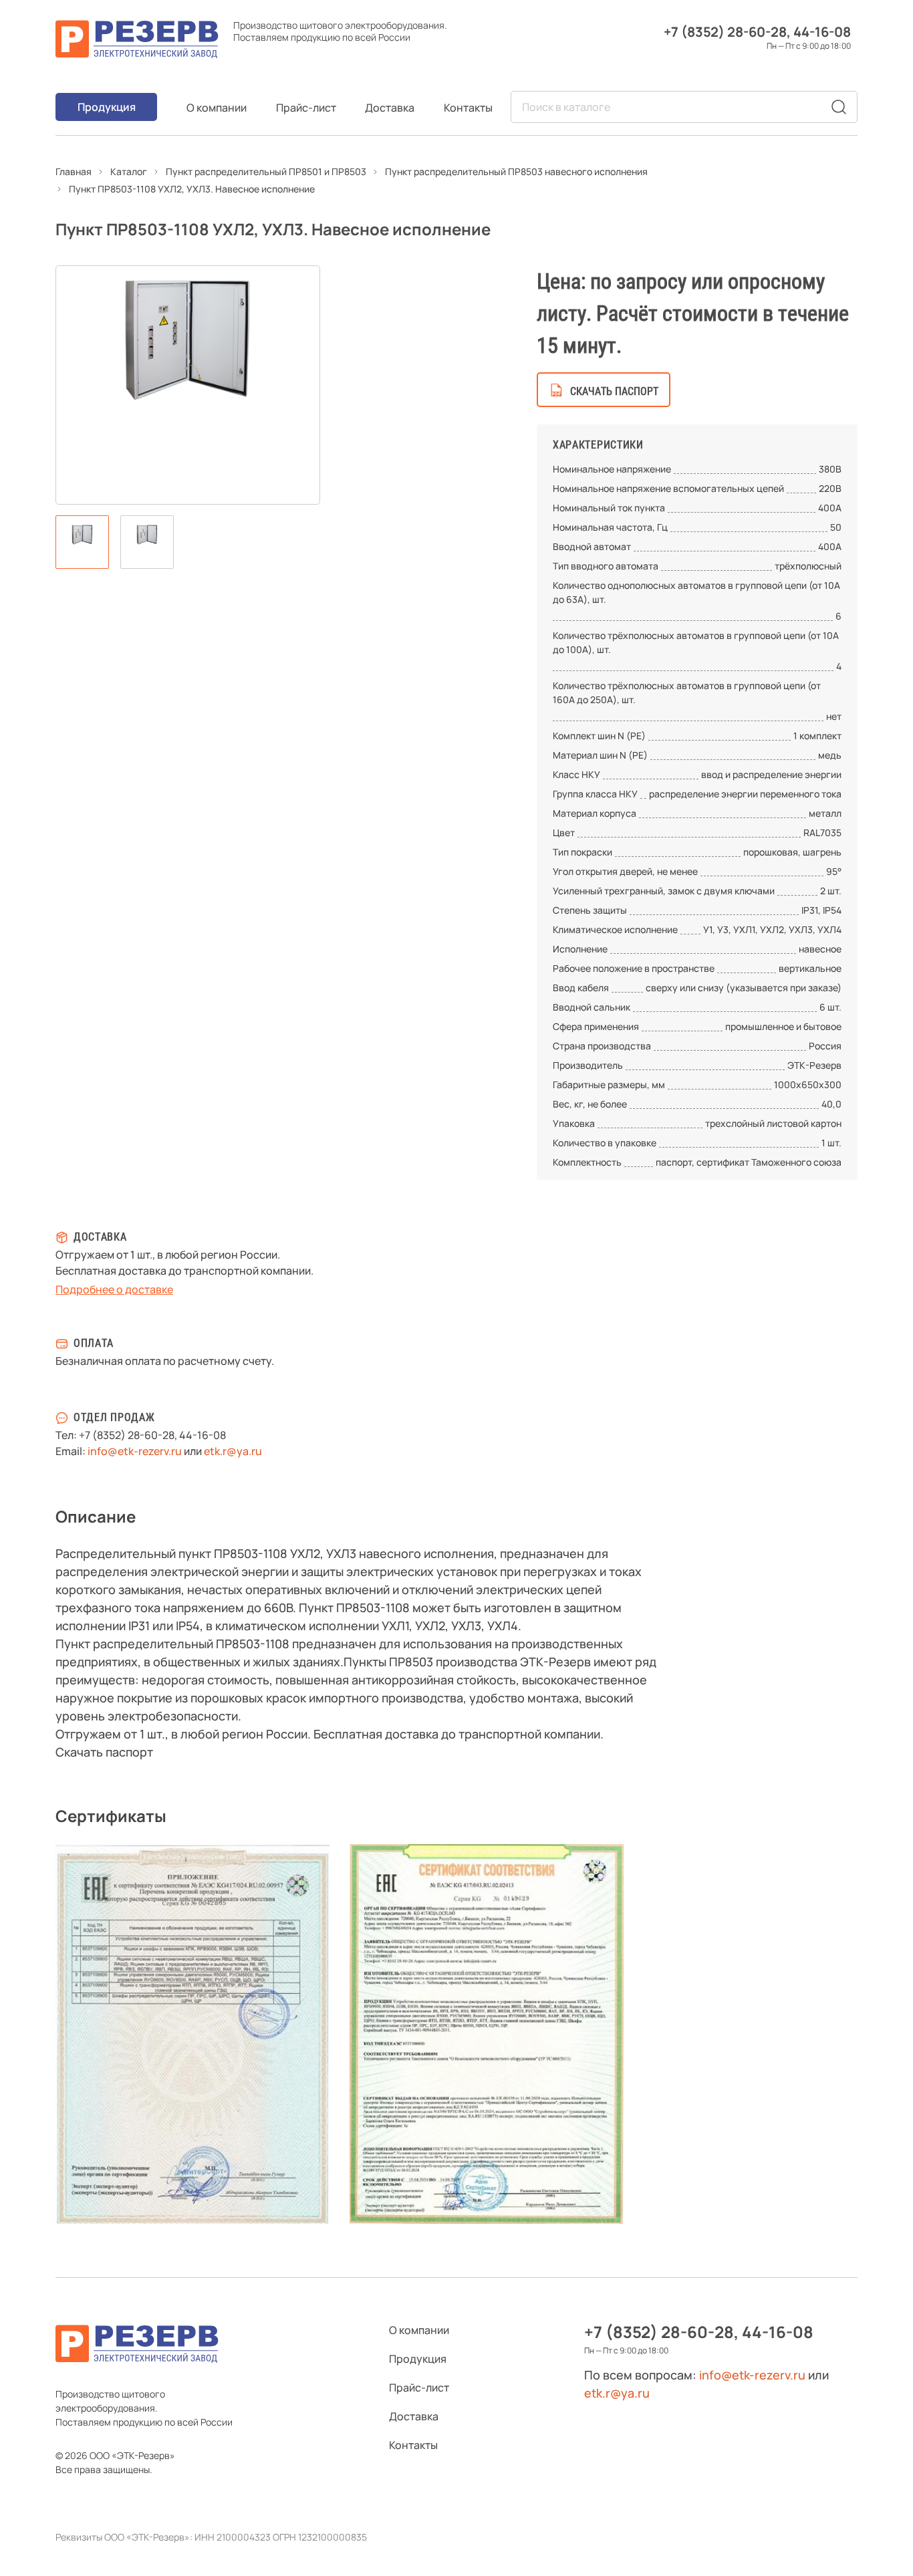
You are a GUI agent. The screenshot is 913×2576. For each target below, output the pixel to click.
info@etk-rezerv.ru (135, 1451)
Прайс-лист (306, 108)
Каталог (129, 171)
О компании (217, 108)
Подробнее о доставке (114, 1289)
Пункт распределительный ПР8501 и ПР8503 (266, 171)
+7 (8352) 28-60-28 (725, 32)
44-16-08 (822, 32)
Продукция (107, 107)
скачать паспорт (614, 391)
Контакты (468, 108)
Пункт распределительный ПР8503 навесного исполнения (516, 171)
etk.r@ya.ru (233, 1451)
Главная (74, 171)
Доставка (390, 108)
